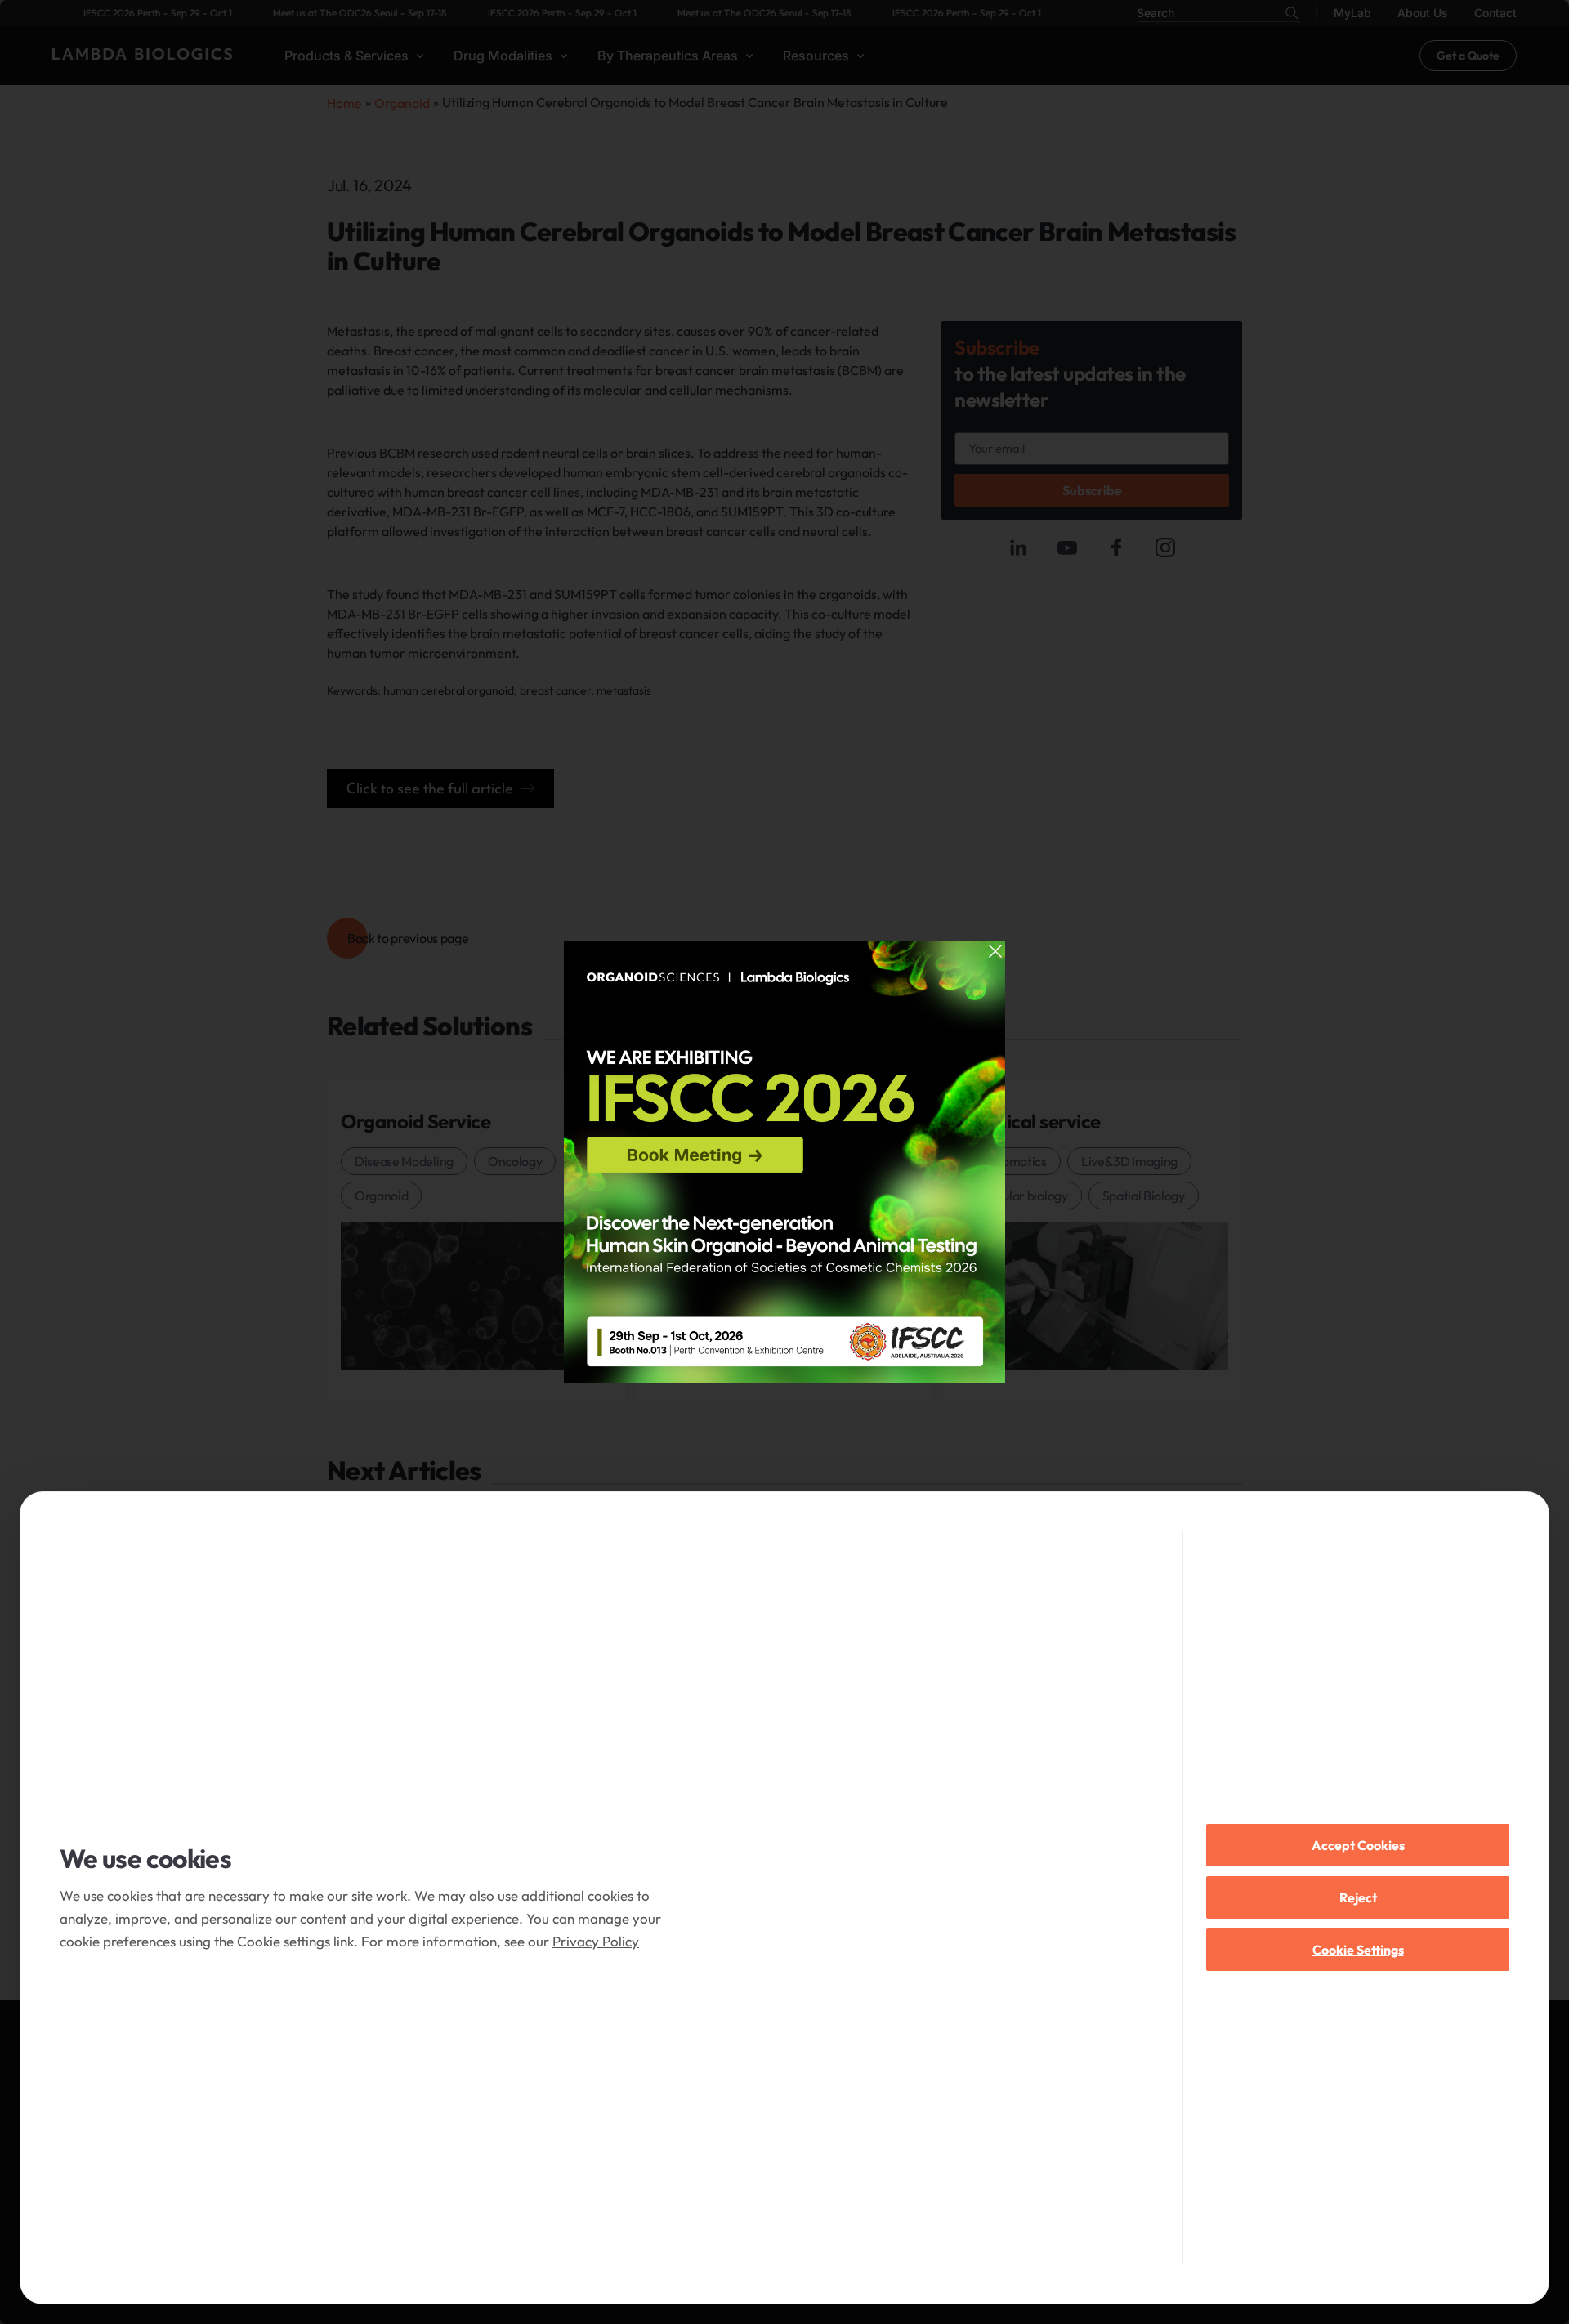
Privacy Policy (596, 1941)
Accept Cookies (1358, 1845)
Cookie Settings (1358, 1950)
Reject (1358, 1897)
